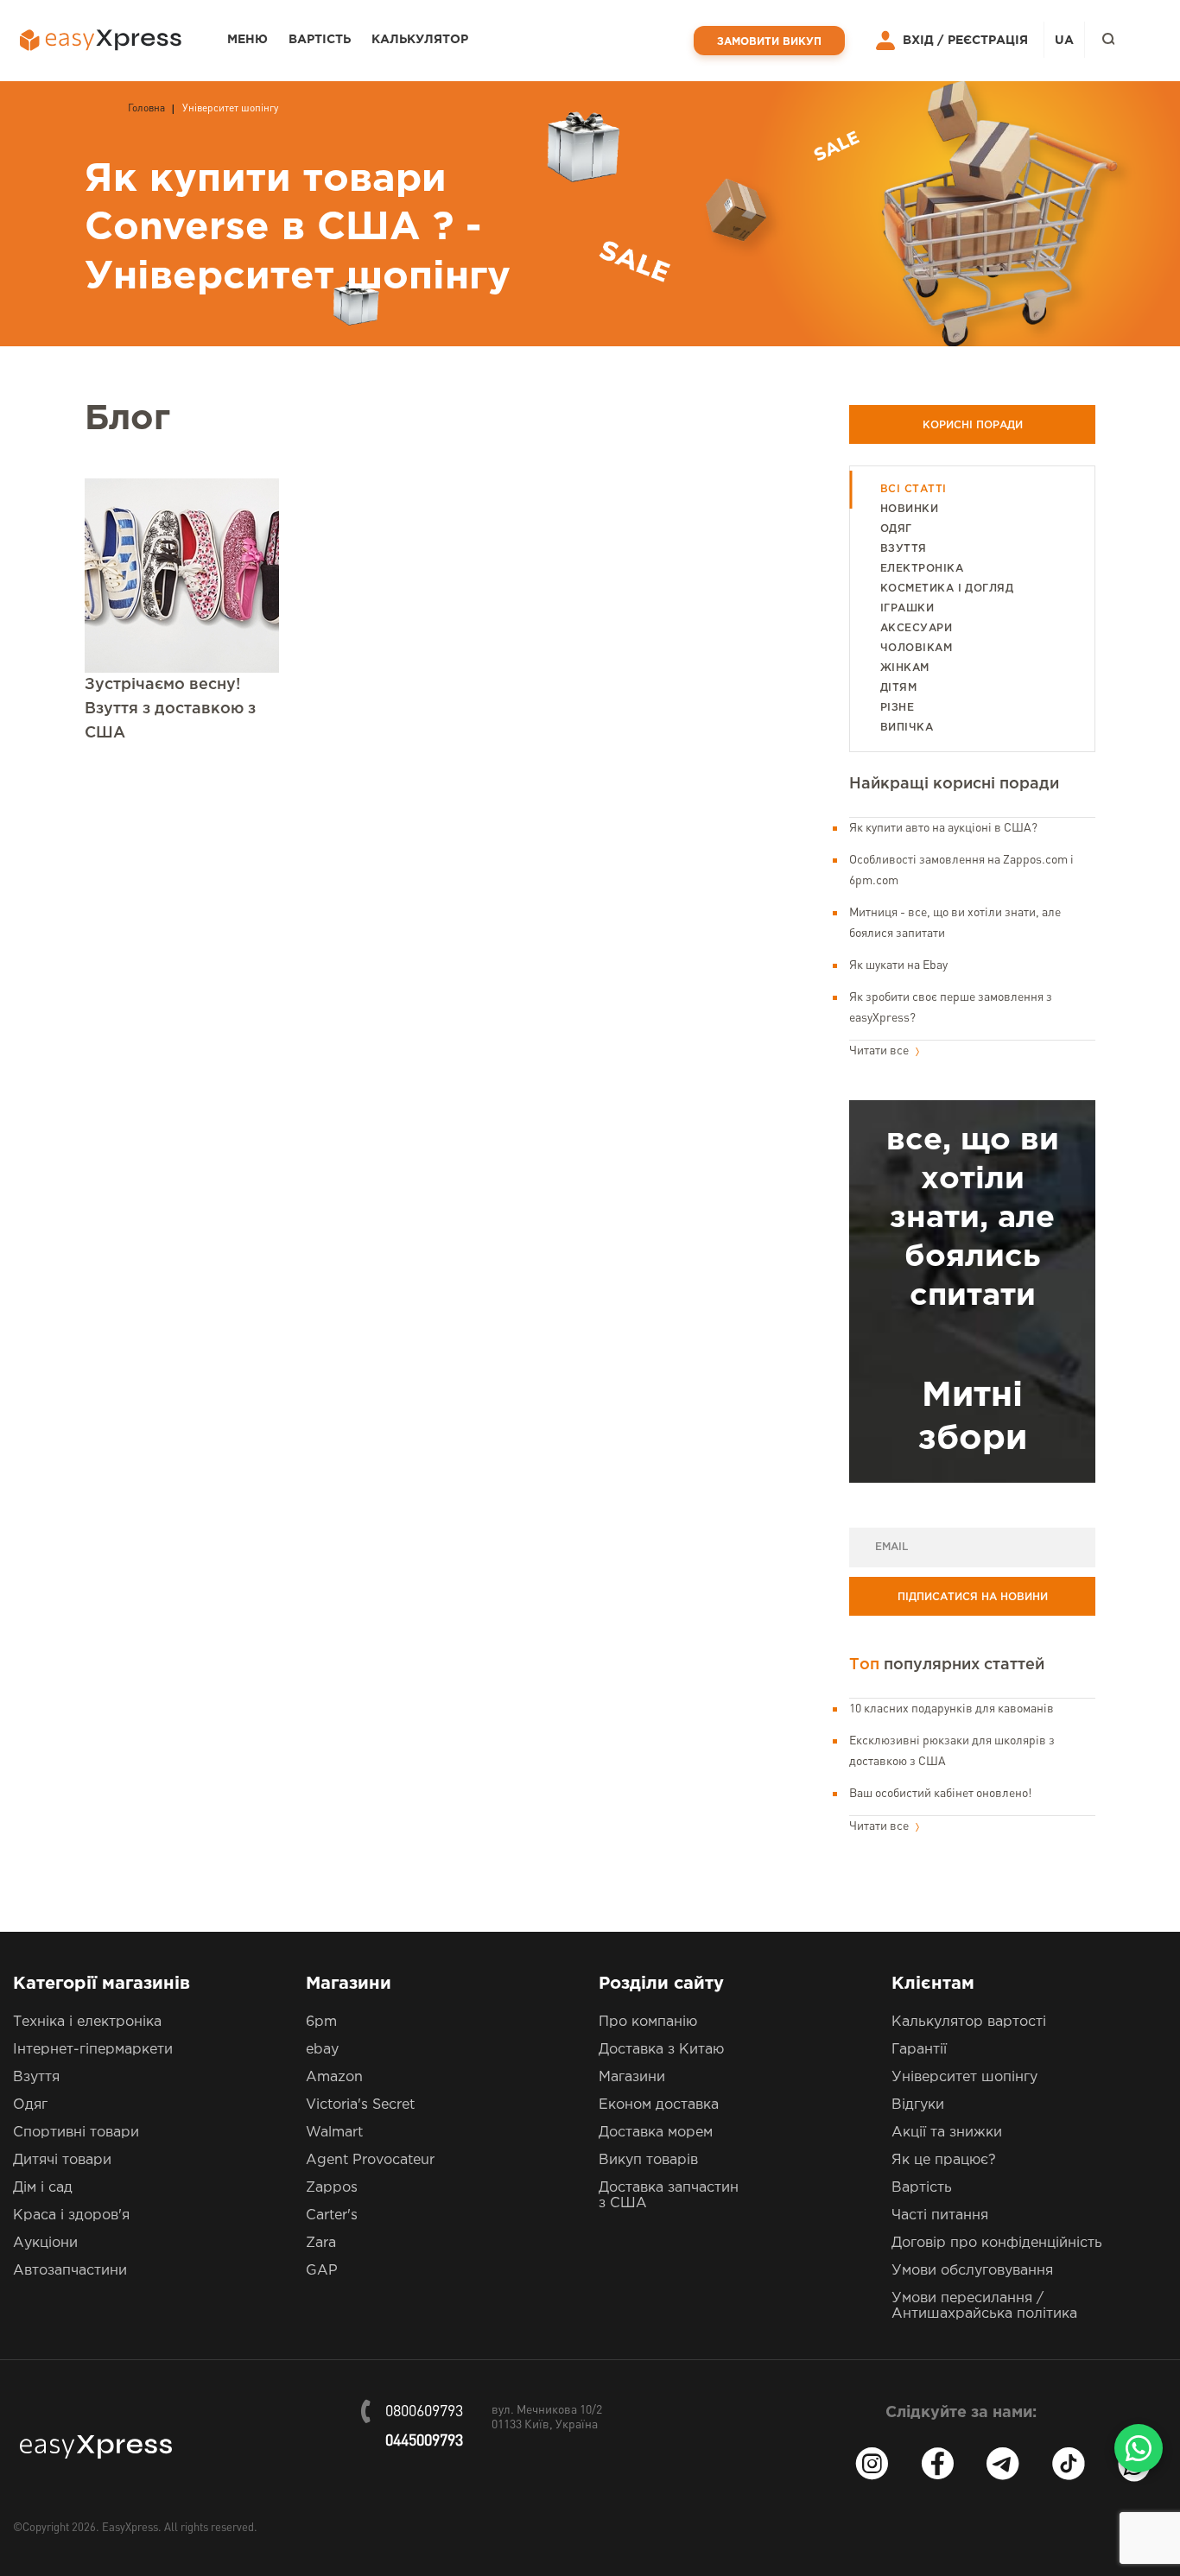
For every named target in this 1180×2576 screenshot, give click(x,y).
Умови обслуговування (972, 2271)
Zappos (332, 2188)
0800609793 (424, 2412)
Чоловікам (916, 648)
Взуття (904, 549)
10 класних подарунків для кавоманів (952, 1709)
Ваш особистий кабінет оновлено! (940, 1794)
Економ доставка (659, 2105)
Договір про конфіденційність (997, 2243)
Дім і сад (43, 2188)
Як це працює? (944, 2160)
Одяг (896, 529)
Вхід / (923, 41)
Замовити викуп (769, 42)
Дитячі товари (62, 2160)
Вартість (320, 40)
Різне (897, 708)
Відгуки (918, 2105)
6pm (321, 2022)
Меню (247, 40)
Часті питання (940, 2215)
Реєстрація (988, 41)
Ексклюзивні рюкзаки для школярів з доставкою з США (952, 1751)
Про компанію (648, 2022)
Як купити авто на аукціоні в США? (943, 828)
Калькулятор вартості (969, 2022)
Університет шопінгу (964, 2077)
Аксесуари (916, 628)
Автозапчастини (70, 2271)
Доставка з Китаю (661, 2050)
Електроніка (922, 569)
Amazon (334, 2077)
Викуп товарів (648, 2160)
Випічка (907, 728)
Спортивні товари (76, 2133)
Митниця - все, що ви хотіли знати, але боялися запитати (955, 923)
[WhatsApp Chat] (1139, 2448)
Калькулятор (420, 40)
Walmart (334, 2133)
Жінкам (905, 668)
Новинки (909, 509)
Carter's (332, 2215)
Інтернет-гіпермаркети (93, 2050)
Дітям (898, 688)
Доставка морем (656, 2133)
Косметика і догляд (947, 589)
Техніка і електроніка (87, 2022)
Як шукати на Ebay (898, 965)
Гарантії (919, 2050)
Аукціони (45, 2243)
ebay (322, 2050)
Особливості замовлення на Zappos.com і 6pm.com (961, 870)
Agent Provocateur (370, 2160)
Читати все (880, 1051)
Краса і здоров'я (71, 2215)
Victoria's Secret (360, 2105)
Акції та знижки (947, 2133)
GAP (322, 2271)
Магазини (632, 2077)
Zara (321, 2243)
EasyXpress (130, 2528)
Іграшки (907, 608)
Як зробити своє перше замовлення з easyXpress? (951, 1008)
